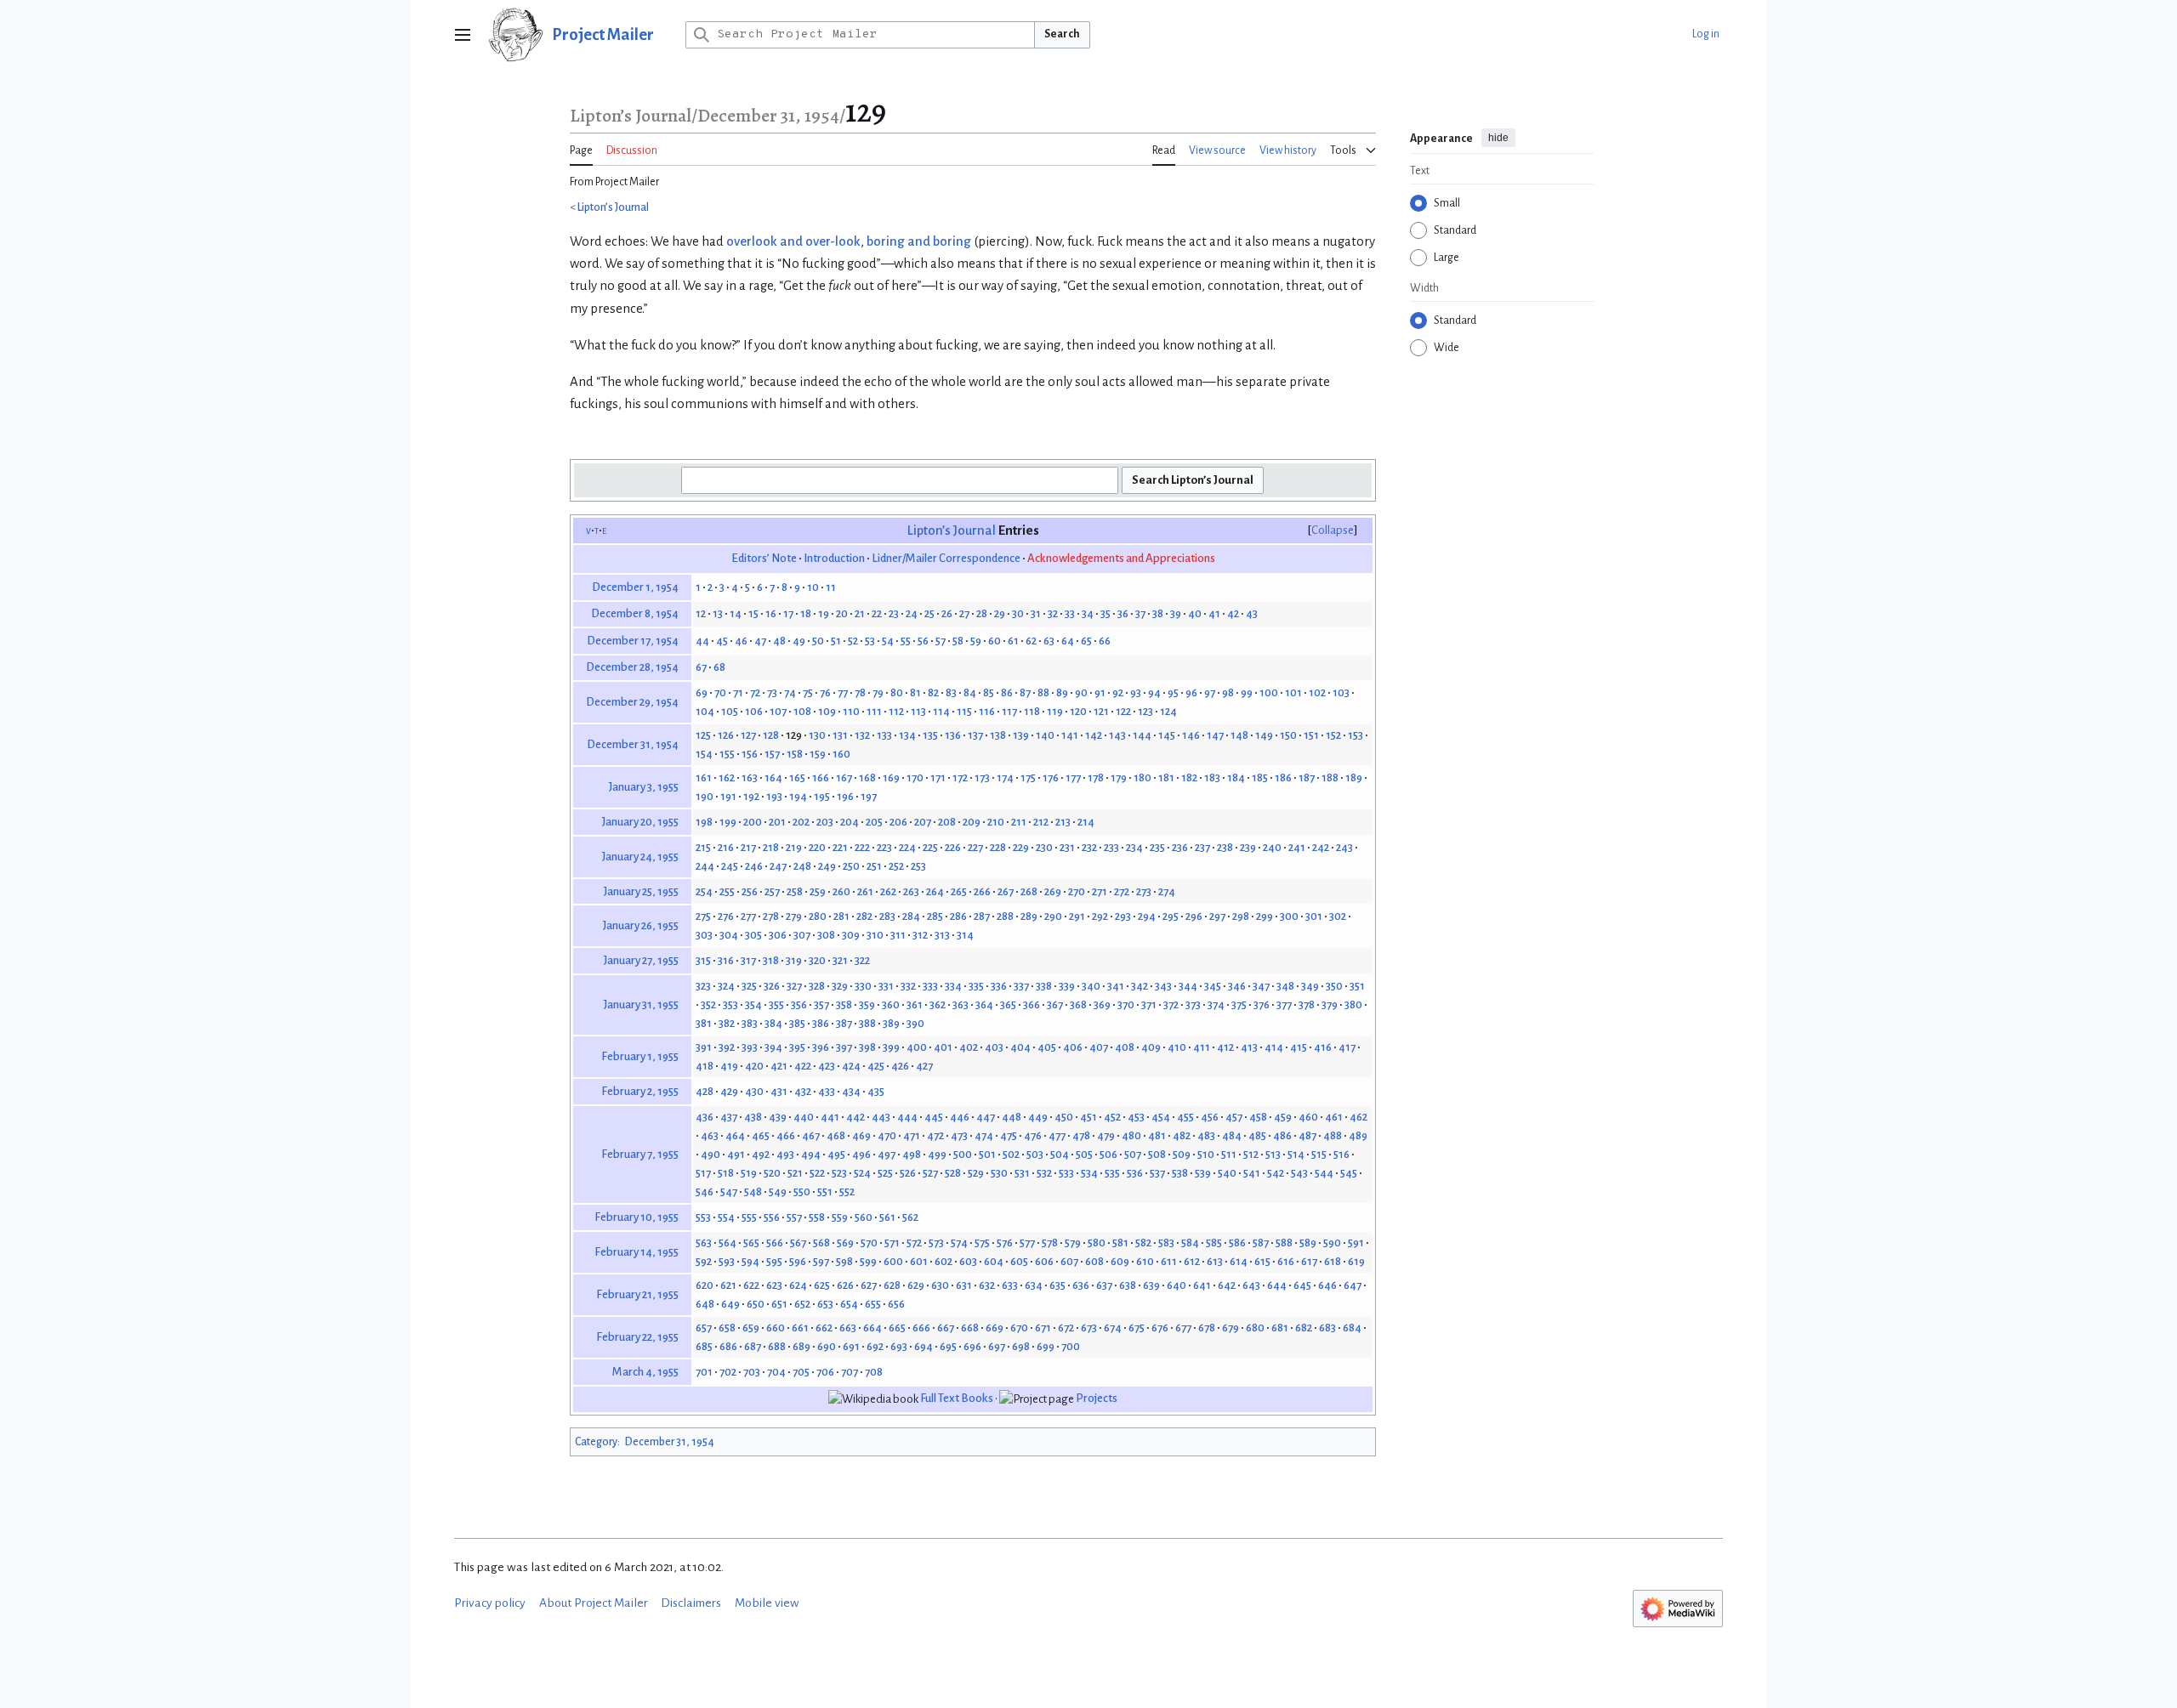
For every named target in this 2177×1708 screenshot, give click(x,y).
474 (984, 1135)
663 (848, 1328)
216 (726, 847)
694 (924, 1346)
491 (736, 1154)
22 (877, 613)
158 (795, 754)
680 (1255, 1328)
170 (915, 777)
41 (1214, 613)
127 (748, 735)
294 (1147, 916)
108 (802, 711)
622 (751, 1285)
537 (1157, 1173)
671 (1043, 1328)
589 (1308, 1243)
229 (1021, 847)
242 (1321, 847)
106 (754, 711)
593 (727, 1261)
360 (891, 1004)
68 (719, 667)
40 (1195, 613)
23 (894, 613)
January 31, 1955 (641, 1004)
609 (1120, 1261)
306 (778, 935)
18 (806, 613)
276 (726, 916)
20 (842, 613)
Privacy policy (490, 1603)
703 (752, 1372)
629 (916, 1285)
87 (1025, 692)
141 (1070, 735)
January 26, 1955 (641, 925)
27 (964, 613)
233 (1111, 847)
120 (1078, 711)
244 (705, 866)
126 (726, 735)
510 (1206, 1154)
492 (761, 1154)
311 (898, 935)
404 (1020, 1047)
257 (772, 891)
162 (727, 777)
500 (963, 1154)
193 (774, 796)
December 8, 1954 (635, 613)
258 (795, 891)
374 (1216, 1004)
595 (774, 1261)
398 (867, 1047)
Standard (1455, 230)
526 (908, 1173)
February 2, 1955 (640, 1091)
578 (1050, 1243)
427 (924, 1066)
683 (1327, 1328)
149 (1264, 735)
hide (1498, 138)
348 (1285, 986)
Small (1447, 203)
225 (930, 847)
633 (1010, 1285)
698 (1021, 1346)
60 (995, 641)
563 (704, 1243)
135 (930, 735)
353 (730, 1004)
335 (976, 986)
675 (1137, 1328)
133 (884, 735)
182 (1189, 777)
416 (1323, 1047)
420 (754, 1066)
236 (1180, 847)
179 (1119, 777)
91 (1100, 692)
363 (961, 1004)
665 (897, 1328)
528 (953, 1173)
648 (705, 1304)
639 (1151, 1285)
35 (1106, 613)
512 (1251, 1154)
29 (1000, 613)
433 (827, 1091)
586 (1237, 1243)
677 (1183, 1328)
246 (754, 866)
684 (1352, 1328)
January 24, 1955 (640, 857)
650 (756, 1304)
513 (1273, 1154)
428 (705, 1091)
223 (884, 847)
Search (1062, 34)
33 (1070, 613)
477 (1057, 1135)
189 (1354, 777)
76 (825, 692)
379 (1330, 1004)
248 (802, 866)
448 (1012, 1117)
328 (817, 986)
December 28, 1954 (632, 667)
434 (851, 1091)
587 (1261, 1243)
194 (798, 796)
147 (1215, 735)
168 (867, 777)
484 (1232, 1135)
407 (1099, 1047)
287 (982, 916)
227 (975, 847)
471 (912, 1135)
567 (798, 1243)
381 (704, 1023)
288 (1005, 916)
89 (1062, 692)
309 (851, 935)
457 (1234, 1117)
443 (881, 1117)
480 (1131, 1135)
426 (900, 1066)
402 (969, 1047)
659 (751, 1328)
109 (827, 711)
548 (753, 1192)
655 (873, 1304)
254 (704, 891)
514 (1296, 1154)
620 (705, 1285)
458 (1258, 1117)
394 (773, 1047)
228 (998, 847)
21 (860, 613)
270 (1077, 891)
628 (892, 1285)
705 (801, 1372)
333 (930, 986)
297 (1217, 916)
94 (1154, 692)
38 (1158, 613)
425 (876, 1066)
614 (1239, 1261)
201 (777, 822)
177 (1073, 777)
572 (914, 1243)
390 (915, 1023)
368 (1078, 1004)
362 (938, 1004)
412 (1225, 1047)
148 (1239, 735)
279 (794, 916)
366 (1032, 1004)
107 (778, 711)
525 (885, 1173)
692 (875, 1346)
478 (1081, 1135)
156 (750, 754)
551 (825, 1192)
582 (1143, 1243)
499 (937, 1154)
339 (1067, 986)
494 (811, 1154)
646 (1327, 1285)
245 (730, 866)
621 (728, 1285)
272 (1122, 891)
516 (1341, 1154)
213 (1063, 822)
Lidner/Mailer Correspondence (946, 558)
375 (1239, 1004)
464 (735, 1135)
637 (1104, 1285)
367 (1055, 1004)
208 (947, 822)
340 (1091, 986)
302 (1338, 916)
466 (786, 1135)
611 (1169, 1261)
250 (851, 866)
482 (1182, 1135)
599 (868, 1261)
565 (751, 1243)
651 (779, 1304)
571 (892, 1243)
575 (982, 1243)
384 (773, 1023)
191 (728, 796)
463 (710, 1135)
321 (840, 960)
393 (750, 1047)
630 (940, 1285)
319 (794, 960)
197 (869, 796)
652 (802, 1304)
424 (851, 1066)
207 (923, 822)
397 (844, 1047)
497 (887, 1154)
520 (772, 1173)
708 (874, 1372)
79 (878, 692)
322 (862, 960)
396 (821, 1047)
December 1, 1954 (635, 587)
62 (1031, 641)
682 (1304, 1328)
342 (1140, 986)
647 (1353, 1285)
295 (1171, 916)
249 (827, 866)
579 (1073, 1243)
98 (1228, 692)
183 (1212, 777)
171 (938, 777)
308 (826, 935)
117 (1009, 711)
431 (779, 1091)
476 (1033, 1135)
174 (1005, 777)
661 (800, 1328)
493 (785, 1154)
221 (840, 847)
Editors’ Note (764, 558)
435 (876, 1091)
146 (1191, 735)
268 (1029, 891)
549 (778, 1192)
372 (1171, 1004)
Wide (1447, 348)
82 (933, 692)
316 (726, 960)
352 (708, 1004)
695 (948, 1346)
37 (1140, 613)
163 (750, 777)
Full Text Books (957, 1398)
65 (1086, 641)
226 (953, 847)
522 (817, 1173)
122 (1123, 711)
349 (1310, 986)
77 (843, 692)
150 (1288, 735)
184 (1236, 777)
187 (1307, 777)
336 (999, 986)
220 (817, 847)
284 (911, 916)
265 (959, 891)
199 (728, 822)
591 (1356, 1243)
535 (1112, 1173)
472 (935, 1135)
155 (727, 754)
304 (729, 935)
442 (855, 1117)
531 (1022, 1173)
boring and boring (919, 241)
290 (1053, 916)
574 (959, 1243)
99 (1247, 692)
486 (1282, 1135)
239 (1248, 847)
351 (1357, 986)
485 (1257, 1135)
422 (803, 1066)
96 (1191, 692)
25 (929, 613)
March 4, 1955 (645, 1372)
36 (1123, 613)
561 (887, 1217)
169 (891, 777)
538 (1180, 1173)
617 (1309, 1261)
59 (976, 641)
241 (1297, 847)
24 (912, 613)
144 (1142, 735)
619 (1356, 1261)
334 (953, 986)
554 (726, 1217)
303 (704, 935)
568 (821, 1243)
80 (897, 692)
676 (1160, 1328)
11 (831, 587)
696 (972, 1346)
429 (729, 1091)
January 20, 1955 (640, 822)
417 (1347, 1047)
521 (795, 1173)
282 (864, 916)
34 (1088, 613)
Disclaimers (691, 1603)
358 (844, 1004)
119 (1055, 711)
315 (703, 960)
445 (934, 1117)
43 (1252, 613)
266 (982, 891)
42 (1233, 613)
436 (705, 1117)
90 (1081, 692)
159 (818, 754)
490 (711, 1154)
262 (888, 891)
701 (704, 1372)
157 (772, 754)
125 (703, 735)
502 (1011, 1154)
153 (1356, 735)
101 (1293, 692)
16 (771, 613)
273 (1144, 891)
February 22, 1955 (637, 1337)
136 (953, 735)
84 (970, 692)
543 (1299, 1173)
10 (813, 587)
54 (888, 641)
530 (999, 1173)
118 (1032, 711)
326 (772, 986)
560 (864, 1217)
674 (1113, 1328)
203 (825, 822)
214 (1086, 822)
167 (844, 777)
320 (817, 960)
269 (1053, 891)
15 (753, 613)
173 (982, 777)
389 (891, 1023)
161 (704, 777)
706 (825, 1372)
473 (959, 1135)
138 (998, 735)
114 (941, 711)
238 (1225, 847)
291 (1077, 916)
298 (1241, 916)
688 (777, 1346)
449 (1038, 1117)
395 (797, 1047)
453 (1136, 1117)
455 (1185, 1117)
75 (808, 692)
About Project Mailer (594, 1603)
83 (951, 692)
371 (1149, 1004)
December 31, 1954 (633, 744)
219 (794, 847)
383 (750, 1023)
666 (921, 1328)
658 (727, 1328)
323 (703, 986)
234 (1134, 847)
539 (1203, 1173)
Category (596, 1442)
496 (861, 1154)
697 (997, 1346)
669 (995, 1328)
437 (729, 1117)
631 (964, 1285)
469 (861, 1135)
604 (994, 1261)
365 (1008, 1004)
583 (1166, 1243)
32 (1053, 613)
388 (867, 1023)
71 (738, 692)
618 (1333, 1261)
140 (1045, 735)
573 (936, 1243)
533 (1066, 1173)
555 (749, 1217)
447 (986, 1117)
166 (821, 777)
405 (1047, 1047)
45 (722, 641)
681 (1280, 1328)
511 (1229, 1154)
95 (1173, 692)
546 (705, 1192)
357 (821, 1004)
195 (822, 796)
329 (840, 986)
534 (1089, 1173)
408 (1125, 1047)
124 (1168, 711)
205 (874, 822)
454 (1161, 1117)
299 (1265, 916)
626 (845, 1285)
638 (1128, 1285)
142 (1094, 735)
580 (1097, 1243)
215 (703, 847)
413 (1249, 1047)
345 (1213, 986)
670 (1019, 1328)
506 (1108, 1154)
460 (1308, 1117)
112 (896, 711)
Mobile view (767, 1603)
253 (918, 866)
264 (935, 891)
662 (824, 1328)
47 (760, 641)
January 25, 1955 (641, 891)
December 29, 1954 (632, 702)
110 (851, 711)
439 (778, 1117)
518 (726, 1173)
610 (1145, 1261)
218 (771, 847)
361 (915, 1004)
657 (704, 1328)
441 (830, 1117)
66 (1105, 641)
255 (727, 891)
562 (910, 1217)
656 (896, 1304)
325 (749, 986)
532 (1044, 1173)
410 (1177, 1047)
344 (1188, 986)
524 (862, 1173)
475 (1009, 1135)
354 (753, 1004)
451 (1088, 1117)
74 (790, 692)
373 (1193, 1004)
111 (874, 711)
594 (750, 1261)
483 (1206, 1135)
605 (1019, 1261)
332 (908, 986)
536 (1135, 1173)
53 (870, 641)
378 (1307, 1004)
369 (1102, 1004)
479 (1106, 1135)
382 (727, 1023)
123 (1145, 711)
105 (730, 711)
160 (841, 754)
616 (1286, 1261)
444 (907, 1117)
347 (1261, 986)
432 (803, 1091)
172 (960, 777)
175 (1028, 777)
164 (773, 777)
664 (873, 1328)
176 (1051, 777)
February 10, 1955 (637, 1217)
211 (1019, 822)
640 (1177, 1285)
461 (1334, 1117)
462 (1358, 1117)
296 (1194, 916)
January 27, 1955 (641, 960)
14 (736, 613)
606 (1044, 1261)
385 (797, 1023)
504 (1060, 1154)
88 (1043, 692)
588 (1284, 1243)
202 (801, 822)
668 (970, 1328)
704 (776, 1372)
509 (1182, 1154)
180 (1142, 777)
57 (941, 641)
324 (726, 986)
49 (799, 641)
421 (779, 1066)
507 (1133, 1154)
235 (1157, 847)
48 (779, 641)
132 (862, 735)
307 (802, 935)
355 (776, 1004)
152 (1333, 735)
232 (1089, 847)
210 (996, 822)
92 (1118, 692)
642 (1227, 1285)
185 (1260, 777)
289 (1029, 916)
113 (918, 711)
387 (844, 1023)
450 (1064, 1117)
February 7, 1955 (640, 1154)
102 (1317, 692)
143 (1117, 735)
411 (1202, 1047)
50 (818, 641)
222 (862, 847)
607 (1069, 1261)
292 (1100, 916)
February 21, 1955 (637, 1294)
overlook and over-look (793, 241)
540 (1227, 1173)
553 (703, 1217)
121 (1101, 711)
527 (930, 1173)
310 (875, 935)
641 (1202, 1285)
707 (850, 1372)
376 (1262, 1004)
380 (1353, 1004)
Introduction (834, 558)
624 (798, 1285)
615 (1262, 1261)
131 (840, 735)
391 (704, 1047)
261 (865, 891)
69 (702, 692)
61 (1013, 641)
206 (898, 822)
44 (702, 641)
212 (1041, 822)
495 (836, 1154)
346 (1237, 986)
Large (1447, 258)
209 (972, 822)
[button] (463, 35)
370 (1126, 1004)
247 (778, 866)
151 (1311, 735)
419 (729, 1066)
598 (844, 1261)
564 (728, 1243)
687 (753, 1346)
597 (821, 1261)
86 (1007, 692)
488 (1333, 1135)
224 (907, 847)
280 (818, 916)
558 (817, 1217)
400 (917, 1047)
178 (1096, 777)
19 (824, 613)
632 (987, 1285)
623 (774, 1285)
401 (943, 1047)
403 (994, 1047)
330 (863, 986)
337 (1021, 986)
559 (840, 1217)
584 (1190, 1243)
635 (1057, 1285)
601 (919, 1261)
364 (984, 1004)
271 (1100, 891)
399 (891, 1047)
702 (728, 1372)
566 (775, 1243)
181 (1166, 777)
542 (1276, 1173)
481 (1157, 1135)
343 (1163, 986)
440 (804, 1117)
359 (867, 1004)
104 (705, 711)
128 (771, 735)
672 (1066, 1328)
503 (1035, 1154)
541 (1252, 1173)
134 (907, 735)
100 (1269, 692)
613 (1215, 1261)
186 (1283, 777)
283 (887, 916)
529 (976, 1173)
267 (1006, 891)
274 (1167, 891)
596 (798, 1261)
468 (836, 1135)
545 (1349, 1173)
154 (704, 754)
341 (1116, 986)
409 (1151, 1047)
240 (1272, 847)
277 (748, 916)
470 (887, 1135)
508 (1157, 1154)
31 (1036, 613)
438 (753, 1117)
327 (794, 986)
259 (818, 891)
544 (1324, 1173)
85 (989, 692)
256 (750, 891)
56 (923, 641)
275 (703, 916)
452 (1112, 1117)
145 (1167, 735)
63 (1049, 641)
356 (799, 1004)
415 (1299, 1047)
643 (1251, 1285)
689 (801, 1346)
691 (851, 1346)
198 (704, 822)
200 (753, 822)
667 (946, 1328)
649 (730, 1304)
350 (1334, 986)
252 (896, 866)
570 (869, 1243)
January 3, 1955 (644, 787)
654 (849, 1304)
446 (960, 1117)
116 (987, 711)
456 (1210, 1117)
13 (718, 613)
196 (845, 796)
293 (1123, 916)
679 (1231, 1328)
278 (771, 916)
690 (827, 1346)
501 (987, 1154)
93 (1136, 692)
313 (942, 935)
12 (701, 613)
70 (720, 692)
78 (860, 692)
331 (886, 986)
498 (912, 1154)
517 (703, 1173)
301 (1314, 916)
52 (853, 641)
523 (839, 1173)
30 (1018, 613)
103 (1341, 692)
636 (1081, 1285)
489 (1358, 1135)
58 (958, 641)
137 (975, 735)
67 (701, 667)
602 (944, 1261)
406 (1073, 1047)
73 (772, 692)
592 (704, 1261)
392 (727, 1047)
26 (947, 613)
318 (771, 960)
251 (874, 866)
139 (1021, 735)
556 (772, 1217)
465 (761, 1135)
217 (748, 847)
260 (841, 891)
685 (704, 1346)
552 (847, 1192)
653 (825, 1304)
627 (869, 1285)
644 (1277, 1285)
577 (1027, 1243)
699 (1046, 1346)
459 (1283, 1117)
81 (915, 692)
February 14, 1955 (637, 1252)
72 (755, 692)
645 (1302, 1285)
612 (1192, 1261)
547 (729, 1192)
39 (1176, 613)
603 (968, 1261)
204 (850, 822)
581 (1120, 1243)
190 (705, 796)
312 (920, 935)
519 (749, 1173)
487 (1307, 1135)
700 (1071, 1346)
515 (1319, 1154)
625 (822, 1285)
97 (1210, 692)
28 (982, 613)
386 (821, 1023)
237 (1202, 847)
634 (1034, 1285)
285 (935, 916)
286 (958, 916)
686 (728, 1346)
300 (1289, 916)
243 (1344, 847)
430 (754, 1091)
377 (1284, 1004)
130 (817, 735)
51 (836, 641)
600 (893, 1261)
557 (794, 1217)
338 (1044, 986)
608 (1094, 1261)
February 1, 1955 (640, 1056)
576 (1005, 1243)
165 (797, 777)
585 (1214, 1243)
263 (911, 891)
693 (899, 1346)
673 (1089, 1328)
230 (1044, 847)
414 (1274, 1047)
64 (1068, 641)
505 (1084, 1154)
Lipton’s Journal (613, 207)
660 (776, 1328)
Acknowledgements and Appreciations (1121, 558)
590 (1332, 1243)
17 (788, 613)
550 (802, 1192)
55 (906, 641)
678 (1207, 1328)
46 (741, 641)
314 (965, 935)
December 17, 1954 (633, 641)
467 (811, 1135)
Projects (1097, 1398)
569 (845, 1243)
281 (841, 916)
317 (748, 960)
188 (1330, 777)
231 (1067, 847)
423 (827, 1066)
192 (751, 796)
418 (705, 1066)
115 (964, 711)
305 (753, 935)
